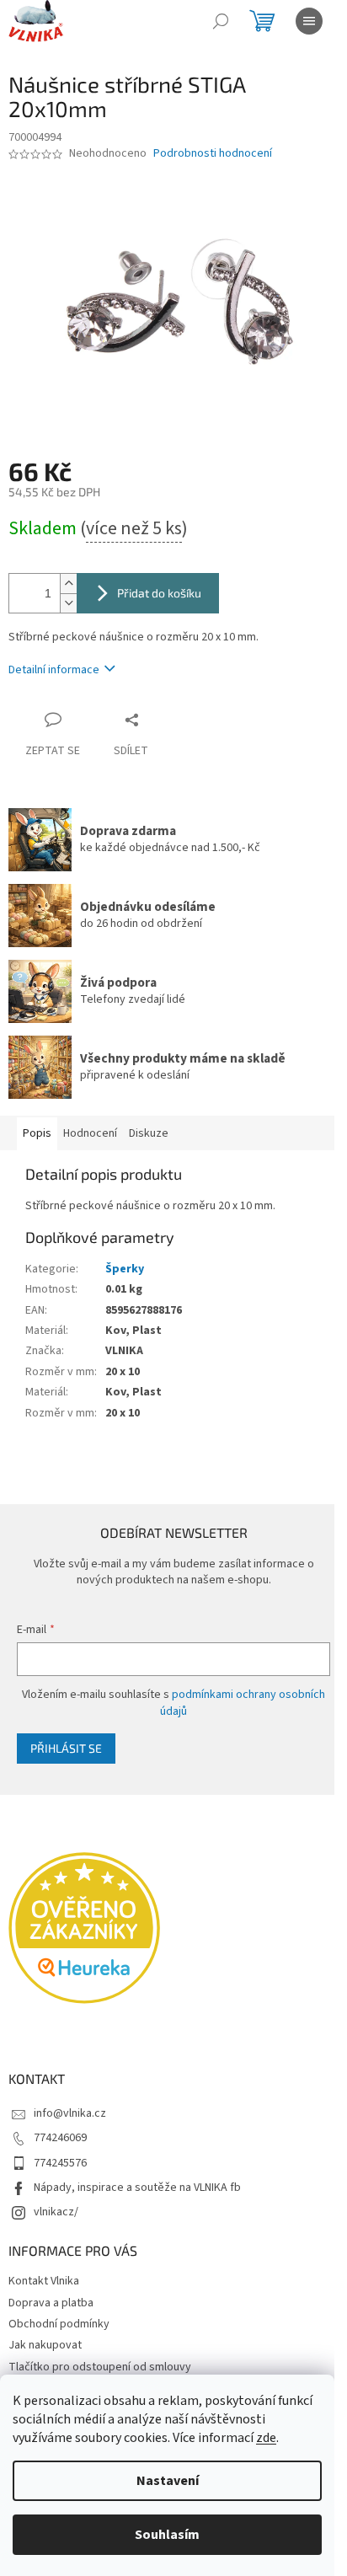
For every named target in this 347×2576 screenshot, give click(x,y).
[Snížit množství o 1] (68, 603)
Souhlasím (167, 2535)
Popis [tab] (37, 1133)
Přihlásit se (66, 1748)
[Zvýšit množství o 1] (68, 584)
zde (266, 2438)
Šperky (125, 1269)
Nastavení (168, 2481)
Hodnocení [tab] (90, 1133)
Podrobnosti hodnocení (213, 154)
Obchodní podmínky (59, 2324)
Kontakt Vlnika (44, 2281)
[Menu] (309, 21)
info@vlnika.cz (70, 2113)
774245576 (60, 2163)
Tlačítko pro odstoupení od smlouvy (100, 2367)
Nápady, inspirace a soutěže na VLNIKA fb (137, 2188)
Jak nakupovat (45, 2345)
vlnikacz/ (56, 2212)
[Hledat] (221, 21)
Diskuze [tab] (149, 1133)
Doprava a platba (51, 2303)
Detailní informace (54, 670)
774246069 (60, 2138)
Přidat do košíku (159, 593)
